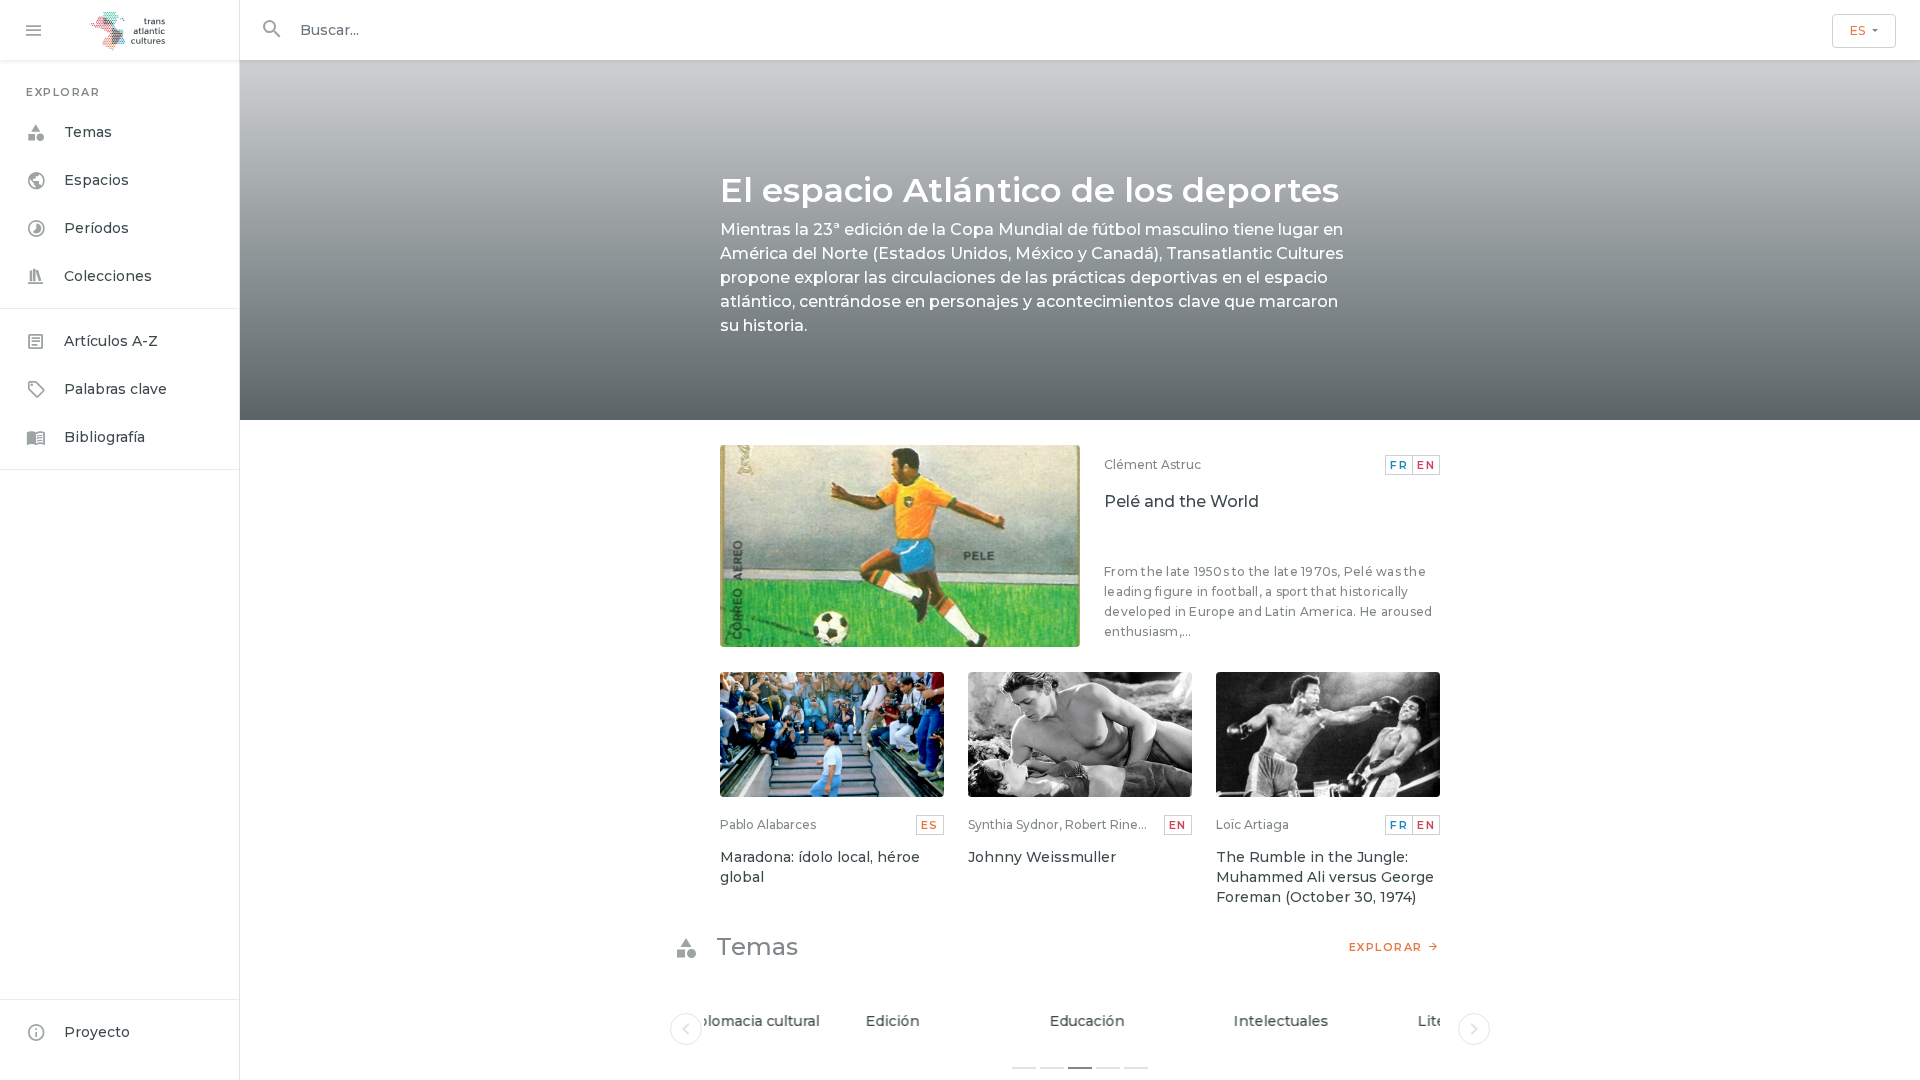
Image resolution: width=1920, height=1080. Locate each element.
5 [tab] (1136, 1068)
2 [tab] (1052, 1068)
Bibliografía (104, 437)
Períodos (96, 228)
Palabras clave (115, 389)
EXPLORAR (1386, 947)
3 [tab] (1080, 1068)
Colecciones (108, 276)
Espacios (96, 180)
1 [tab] (1024, 1068)
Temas (88, 132)
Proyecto (97, 1032)
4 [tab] (1108, 1068)
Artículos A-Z (111, 341)
